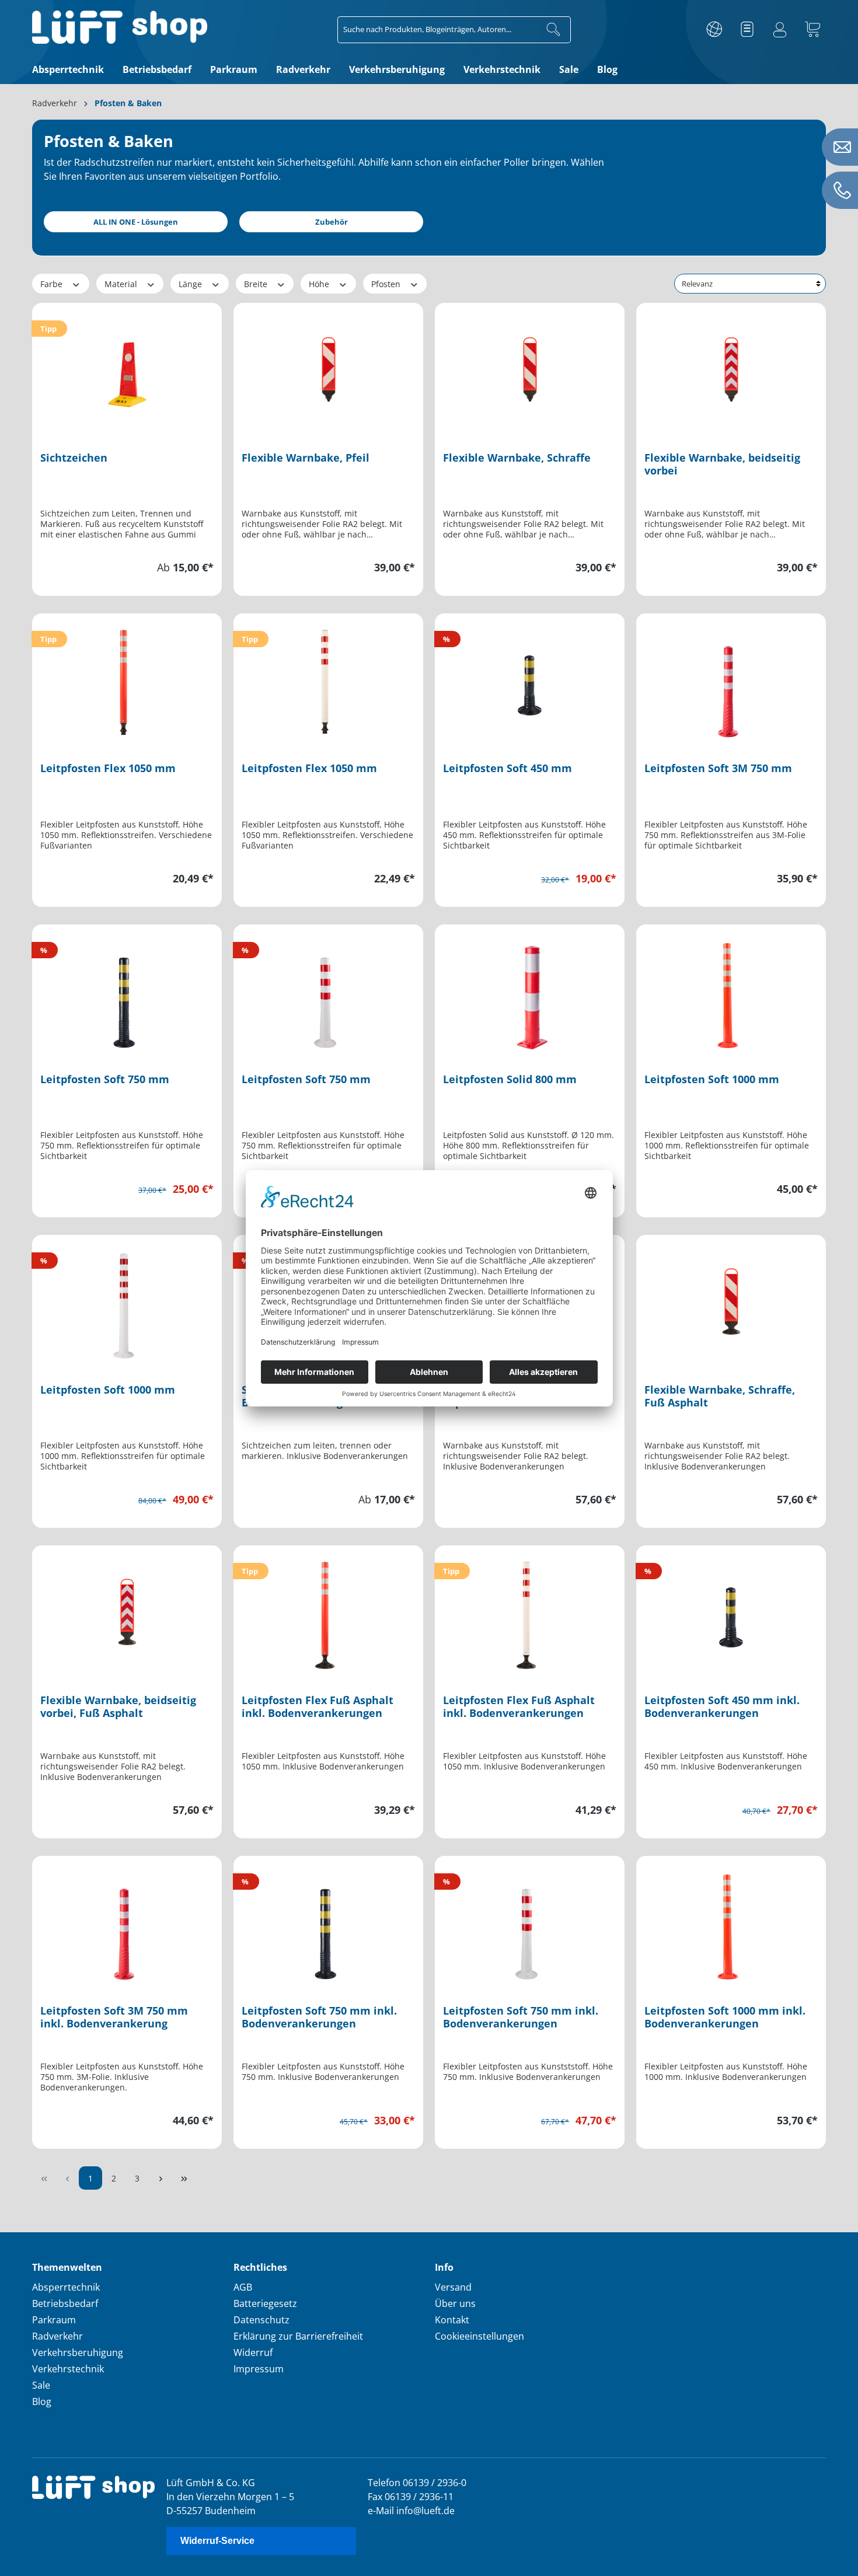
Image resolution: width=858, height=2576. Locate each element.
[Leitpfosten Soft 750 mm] (127, 991)
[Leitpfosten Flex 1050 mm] (127, 680)
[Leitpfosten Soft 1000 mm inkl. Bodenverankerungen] (731, 1922)
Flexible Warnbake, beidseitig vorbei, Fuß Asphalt (118, 1707)
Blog (42, 2402)
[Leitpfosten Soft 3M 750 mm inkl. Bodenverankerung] (127, 1922)
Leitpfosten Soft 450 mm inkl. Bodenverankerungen (722, 1707)
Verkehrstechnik (68, 2369)
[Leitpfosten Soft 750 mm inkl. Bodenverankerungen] (328, 1922)
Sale (41, 2385)
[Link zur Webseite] (714, 30)
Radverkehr (57, 2336)
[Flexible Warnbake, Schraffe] (530, 369)
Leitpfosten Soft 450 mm (508, 768)
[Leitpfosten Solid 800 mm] (530, 991)
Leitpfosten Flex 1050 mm (108, 768)
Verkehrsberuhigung (78, 2352)
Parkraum (54, 2320)
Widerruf (253, 2352)
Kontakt (452, 2320)
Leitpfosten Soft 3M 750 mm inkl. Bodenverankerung (114, 2017)
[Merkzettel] (747, 30)
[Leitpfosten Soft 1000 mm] (731, 991)
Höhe (320, 284)
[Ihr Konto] (780, 30)
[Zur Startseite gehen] (120, 27)
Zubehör (332, 222)
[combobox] (437, 30)
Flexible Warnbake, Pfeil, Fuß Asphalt (520, 1396)
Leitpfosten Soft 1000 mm (712, 1079)
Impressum (259, 2369)
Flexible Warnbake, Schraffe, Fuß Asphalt (720, 1396)
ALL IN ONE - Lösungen (136, 222)
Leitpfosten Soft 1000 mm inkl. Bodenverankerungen (725, 2017)
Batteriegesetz (265, 2303)
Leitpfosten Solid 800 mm (510, 1079)
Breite (257, 284)
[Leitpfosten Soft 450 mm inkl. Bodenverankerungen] (731, 1612)
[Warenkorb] (812, 30)
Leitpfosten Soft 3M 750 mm (718, 768)
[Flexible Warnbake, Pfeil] (328, 369)
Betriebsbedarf (65, 2303)
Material (122, 284)
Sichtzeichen (74, 458)
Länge (191, 284)
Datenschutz (261, 2320)
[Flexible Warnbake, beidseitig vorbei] (731, 369)
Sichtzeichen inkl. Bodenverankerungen (299, 1396)
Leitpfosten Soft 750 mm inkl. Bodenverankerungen (319, 2017)
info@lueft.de (425, 2511)
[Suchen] (554, 30)
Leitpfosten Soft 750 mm (105, 1079)
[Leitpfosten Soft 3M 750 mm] (731, 680)
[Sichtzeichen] (127, 369)
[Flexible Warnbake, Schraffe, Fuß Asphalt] (731, 1301)
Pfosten (387, 284)
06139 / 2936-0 (435, 2483)
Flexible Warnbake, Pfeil (306, 458)
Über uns (455, 2303)
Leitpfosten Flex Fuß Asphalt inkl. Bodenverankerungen (318, 1707)
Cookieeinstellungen (479, 2336)
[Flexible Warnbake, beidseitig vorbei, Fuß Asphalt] (127, 1612)
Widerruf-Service (217, 2541)
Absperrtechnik (66, 2287)
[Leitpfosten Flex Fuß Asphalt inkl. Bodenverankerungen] (328, 1612)
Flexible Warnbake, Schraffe (517, 458)
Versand (453, 2287)
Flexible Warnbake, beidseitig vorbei (722, 464)
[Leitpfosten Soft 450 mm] (530, 680)
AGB (243, 2287)
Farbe (53, 284)
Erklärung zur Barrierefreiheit (298, 2336)
